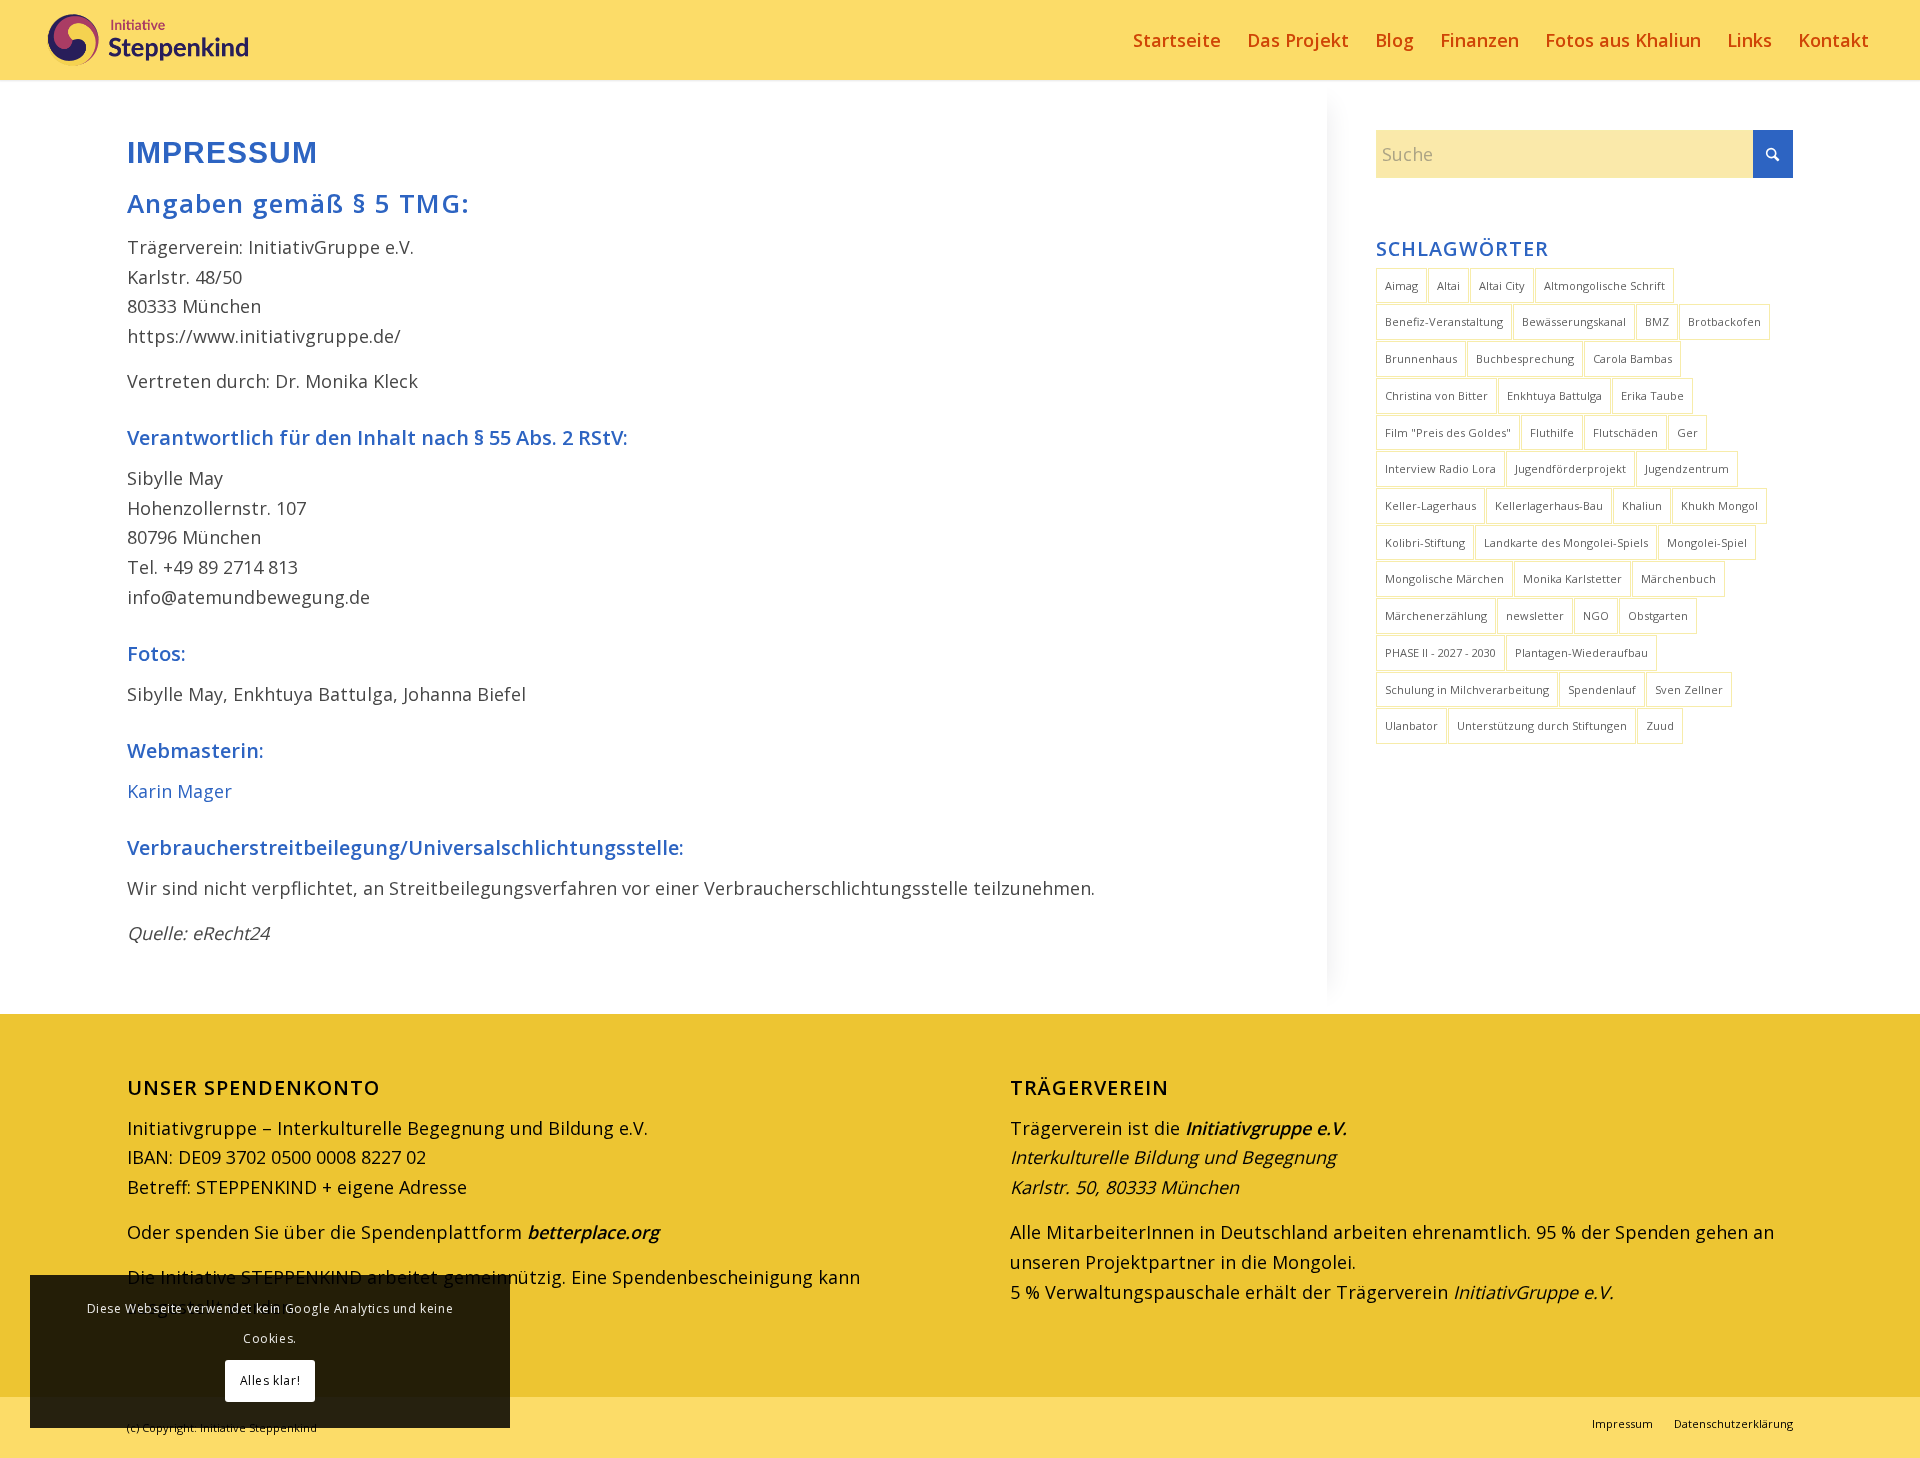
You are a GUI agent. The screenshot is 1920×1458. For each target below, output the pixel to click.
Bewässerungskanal (1574, 321)
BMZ (1657, 321)
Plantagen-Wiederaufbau (1581, 652)
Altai (1448, 285)
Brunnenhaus (1421, 358)
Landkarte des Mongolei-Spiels (1566, 542)
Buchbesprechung (1525, 358)
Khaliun (1642, 505)
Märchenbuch (1678, 578)
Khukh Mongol (1719, 505)
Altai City (1502, 285)
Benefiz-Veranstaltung (1444, 321)
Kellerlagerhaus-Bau (1549, 505)
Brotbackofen (1724, 321)
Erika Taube (1652, 395)
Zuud (1660, 725)
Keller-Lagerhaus (1430, 505)
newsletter (1535, 615)
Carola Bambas (1632, 358)
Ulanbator (1411, 725)
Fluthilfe (1552, 432)
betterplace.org (593, 1232)
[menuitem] (1177, 40)
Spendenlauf (1602, 689)
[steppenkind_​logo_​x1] (147, 40)
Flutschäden (1625, 432)
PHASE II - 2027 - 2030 (1440, 652)
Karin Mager (179, 791)
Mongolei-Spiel (1707, 542)
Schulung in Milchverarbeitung (1467, 689)
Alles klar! (270, 1380)
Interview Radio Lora (1440, 468)
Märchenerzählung (1436, 615)
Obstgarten (1658, 615)
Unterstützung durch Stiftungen (1542, 725)
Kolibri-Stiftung (1425, 542)
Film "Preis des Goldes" (1448, 432)
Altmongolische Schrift (1604, 285)
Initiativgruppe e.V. (1263, 1128)
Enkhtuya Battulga (1554, 395)
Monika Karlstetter (1572, 578)
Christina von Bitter (1436, 395)
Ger (1687, 432)
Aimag (1401, 285)
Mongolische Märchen (1444, 578)
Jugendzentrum (1687, 468)
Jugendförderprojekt (1570, 468)
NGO (1596, 615)
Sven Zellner (1689, 689)
